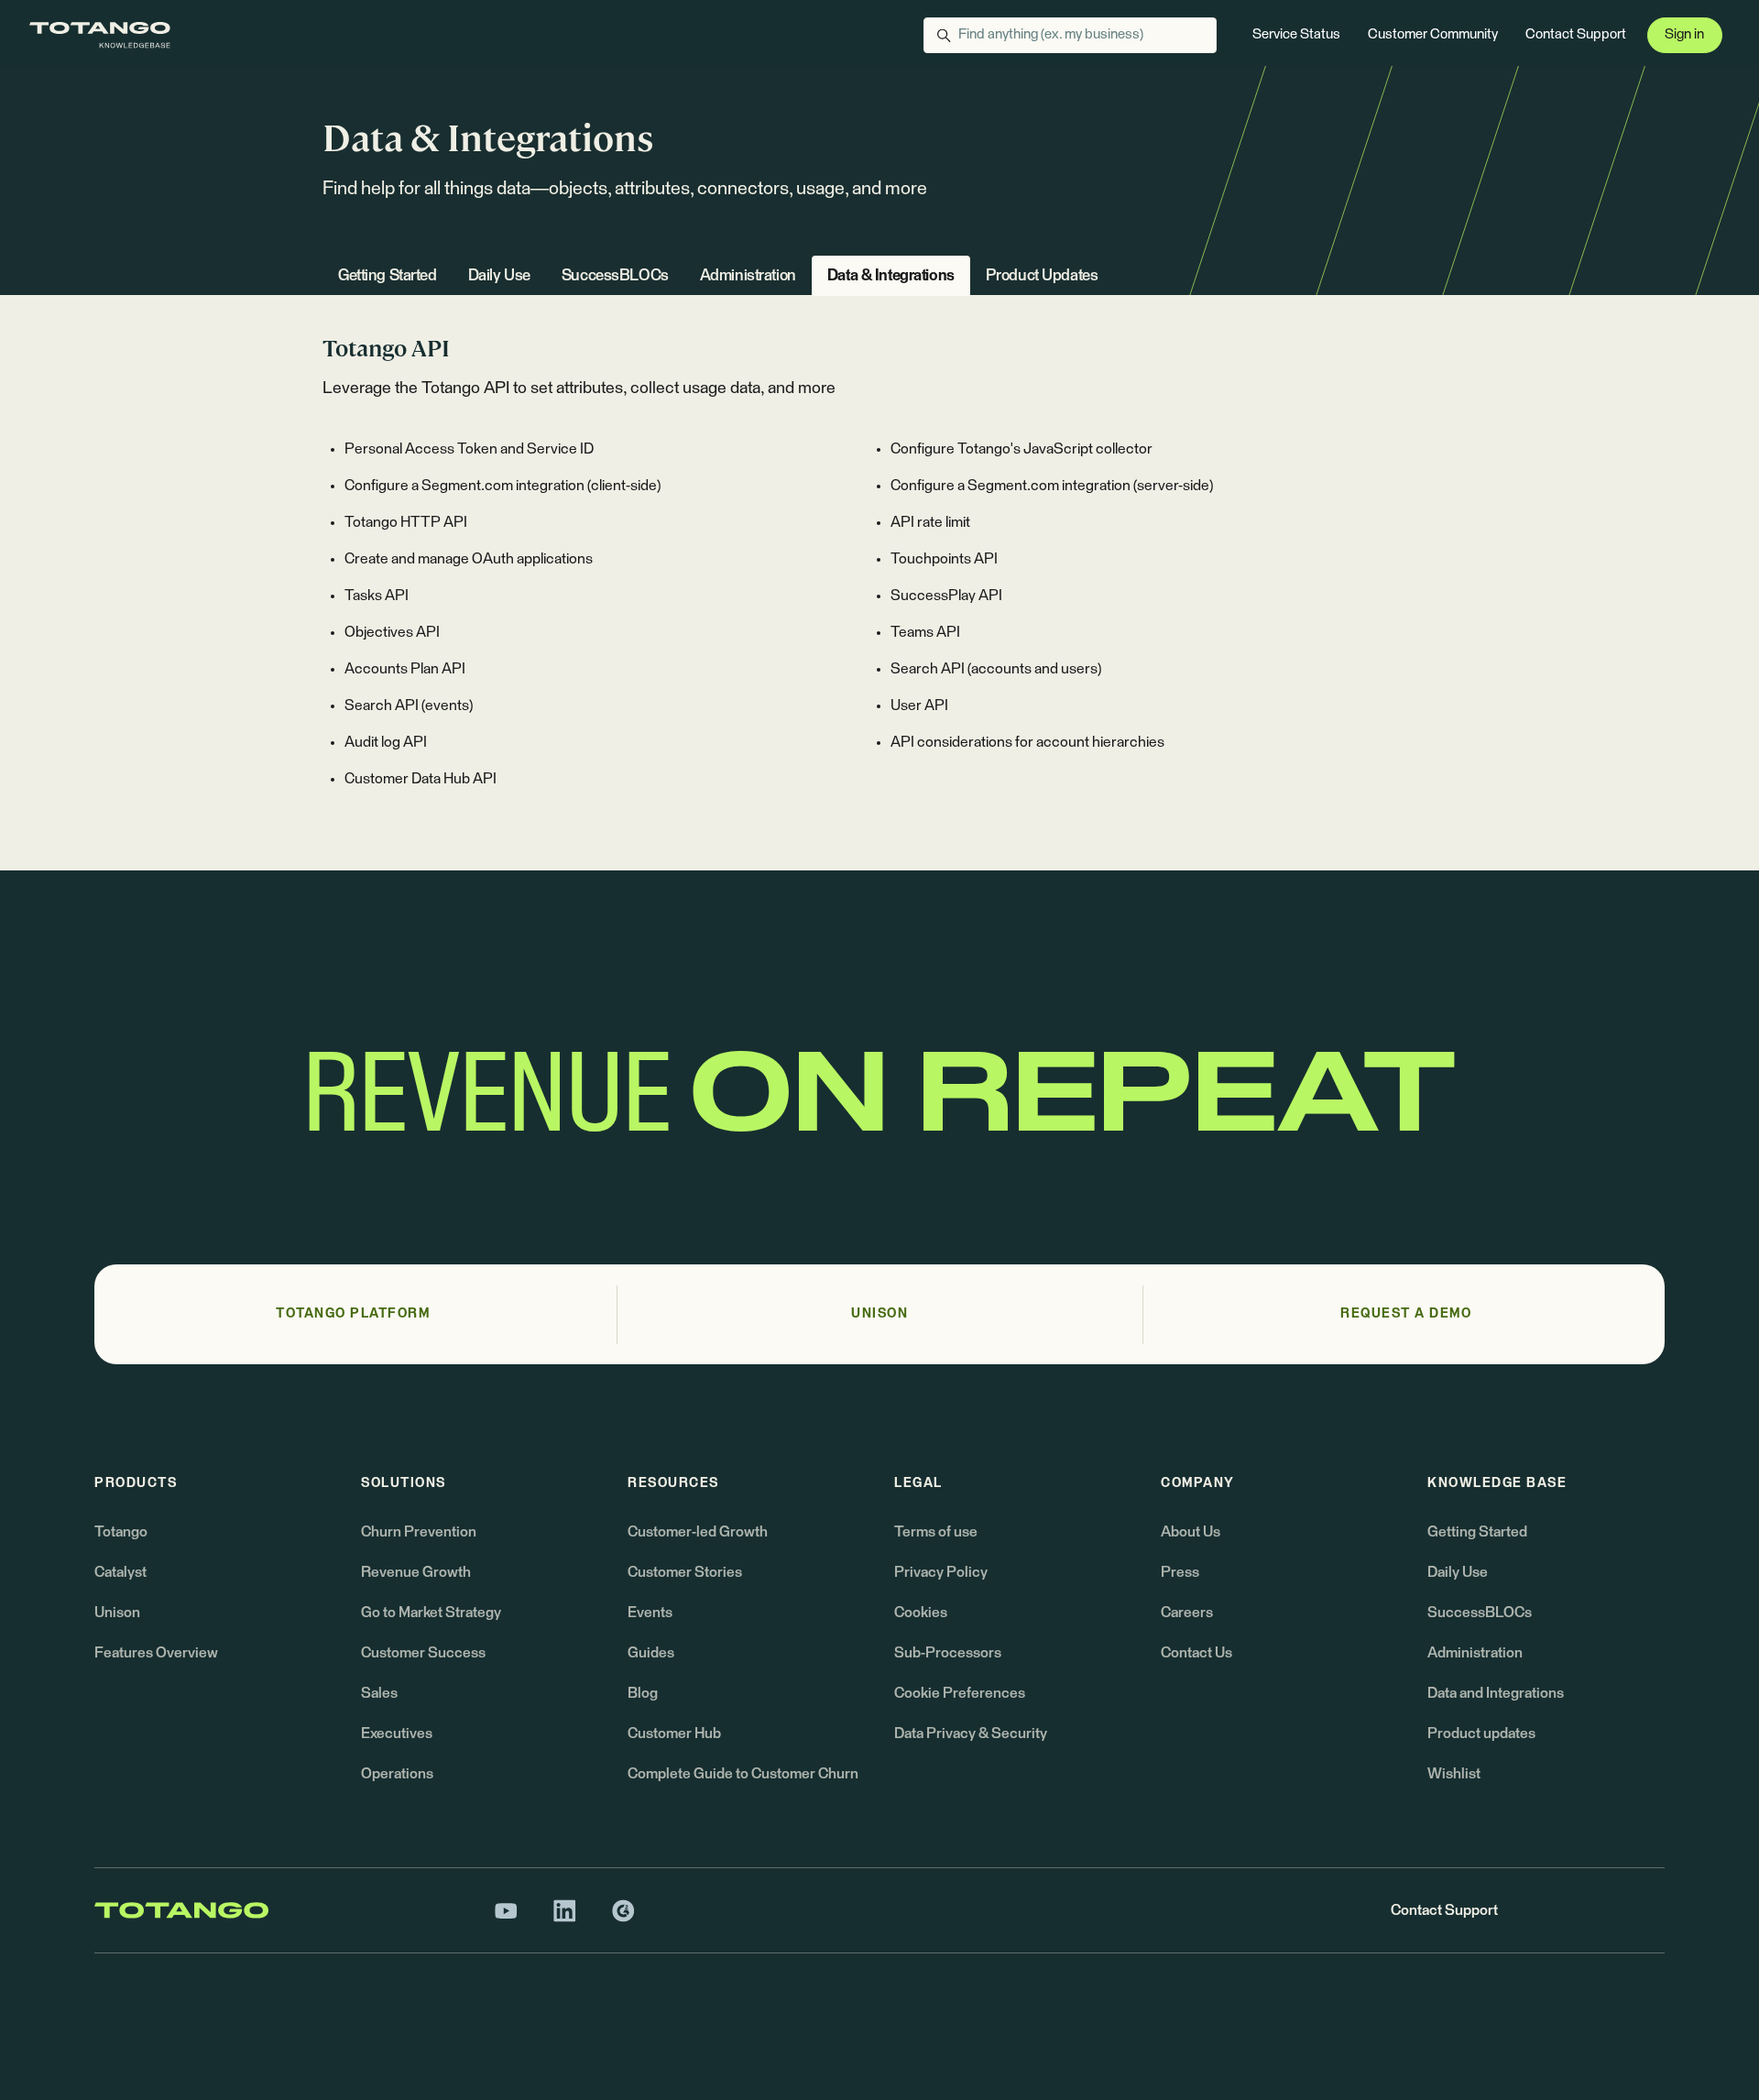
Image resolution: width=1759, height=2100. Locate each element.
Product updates (1481, 1734)
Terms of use (936, 1532)
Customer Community (1433, 34)
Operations (397, 1774)
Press (1180, 1572)
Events (650, 1613)
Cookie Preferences (960, 1693)
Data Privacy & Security (971, 1734)
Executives (397, 1734)
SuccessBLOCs (615, 276)
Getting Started (388, 276)
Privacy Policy (941, 1572)
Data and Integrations (1496, 1693)
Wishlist (1454, 1774)
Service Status (1296, 34)
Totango (121, 1532)
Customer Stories (685, 1572)
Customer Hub (674, 1734)
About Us (1191, 1532)
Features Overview (156, 1653)
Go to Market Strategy (431, 1613)
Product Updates (1042, 276)
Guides (651, 1653)
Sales (379, 1693)
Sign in (1684, 34)
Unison (117, 1613)
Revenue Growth (416, 1572)
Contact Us (1196, 1653)
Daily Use (499, 276)
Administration (748, 276)
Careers (1187, 1613)
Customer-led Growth (698, 1532)
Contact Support (1576, 34)
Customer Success (423, 1653)
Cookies (921, 1613)
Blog (643, 1693)
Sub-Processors (948, 1653)
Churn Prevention (419, 1532)
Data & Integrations (891, 276)
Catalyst (120, 1572)
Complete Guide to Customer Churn (743, 1774)
